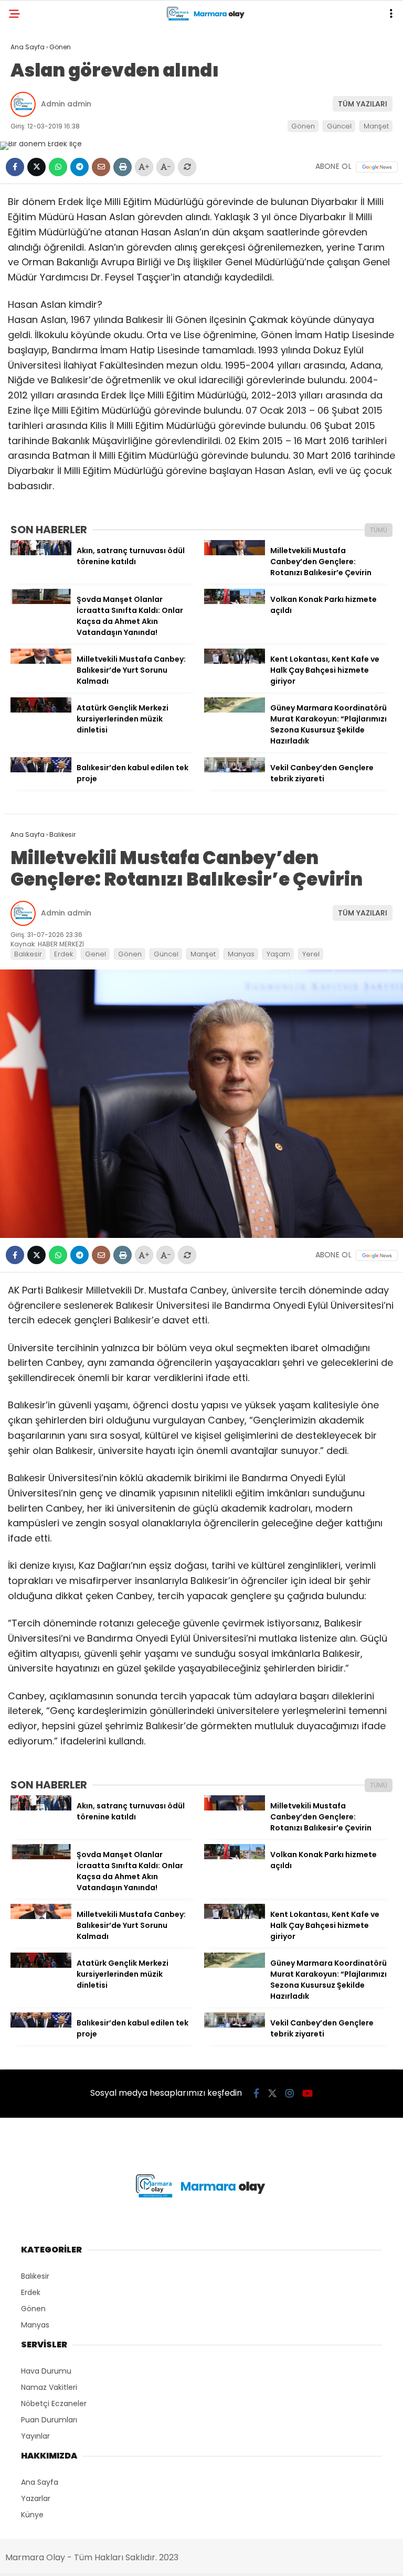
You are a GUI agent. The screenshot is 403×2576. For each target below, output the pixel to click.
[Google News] (377, 167)
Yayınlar (35, 2436)
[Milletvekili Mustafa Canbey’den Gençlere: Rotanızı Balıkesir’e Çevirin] (235, 553)
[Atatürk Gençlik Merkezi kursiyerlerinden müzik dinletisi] (41, 710)
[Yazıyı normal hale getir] (187, 167)
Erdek (63, 954)
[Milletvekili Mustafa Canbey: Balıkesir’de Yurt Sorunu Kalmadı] (41, 661)
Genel (96, 954)
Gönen (303, 126)
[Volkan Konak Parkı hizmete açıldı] (235, 601)
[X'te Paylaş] (36, 167)
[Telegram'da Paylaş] (79, 167)
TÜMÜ (379, 530)
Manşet (376, 126)
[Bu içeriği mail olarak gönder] (101, 167)
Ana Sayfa (40, 2482)
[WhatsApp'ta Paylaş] (58, 167)
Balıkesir (28, 954)
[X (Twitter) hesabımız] (272, 2093)
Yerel (311, 954)
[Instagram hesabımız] (290, 2093)
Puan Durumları (49, 2420)
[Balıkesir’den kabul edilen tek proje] (41, 770)
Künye (32, 2515)
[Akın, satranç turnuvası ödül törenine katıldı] (41, 553)
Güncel (339, 126)
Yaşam (278, 954)
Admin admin (66, 104)
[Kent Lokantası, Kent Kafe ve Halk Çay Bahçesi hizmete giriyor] (235, 661)
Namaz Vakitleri (49, 2387)
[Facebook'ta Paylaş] (15, 167)
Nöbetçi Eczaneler (54, 2403)
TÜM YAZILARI (363, 104)
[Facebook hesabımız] (256, 2093)
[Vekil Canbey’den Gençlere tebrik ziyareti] (235, 770)
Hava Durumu (46, 2371)
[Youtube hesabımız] (307, 2093)
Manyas (241, 954)
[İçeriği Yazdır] (123, 167)
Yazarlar (36, 2498)
